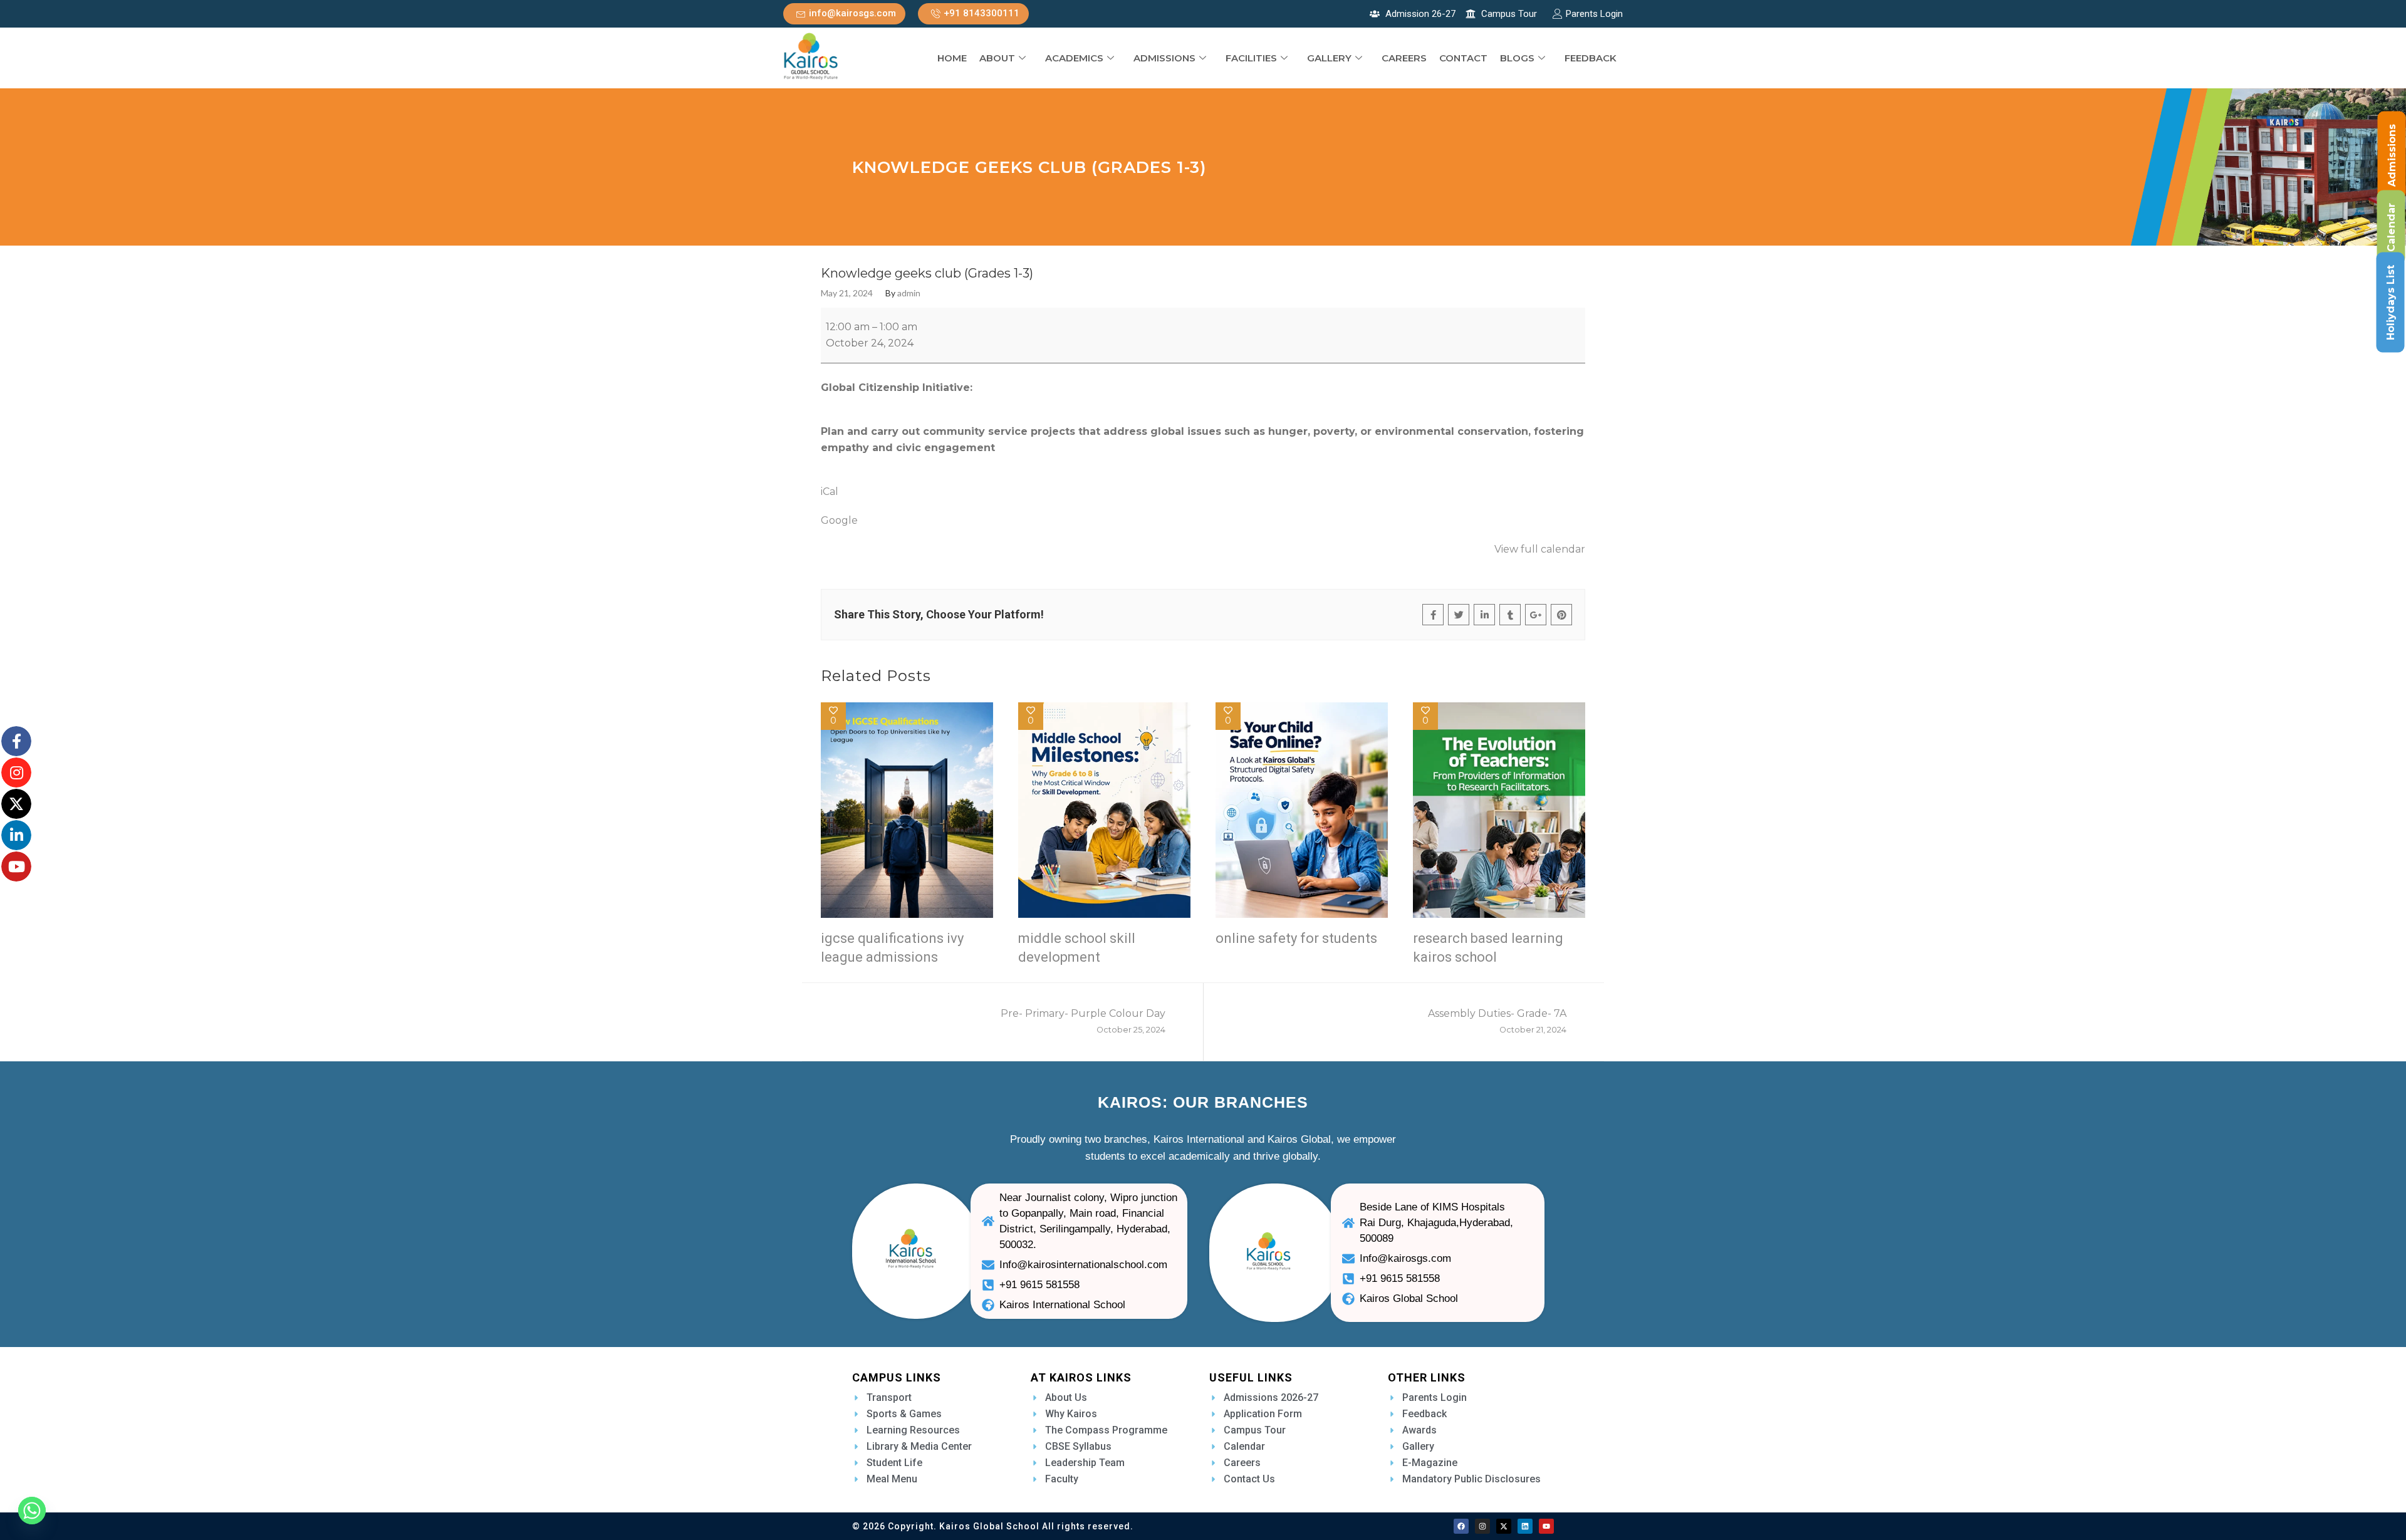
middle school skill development (1077, 948)
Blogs (1517, 58)
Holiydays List (2391, 303)
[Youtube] (1546, 1526)
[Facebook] (1461, 1526)
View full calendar (1540, 549)
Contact (1463, 58)
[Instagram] (1482, 1526)
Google (839, 520)
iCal (830, 492)
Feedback (1591, 58)
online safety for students (1296, 938)
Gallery (1329, 58)
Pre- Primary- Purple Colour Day (1083, 1021)
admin (909, 293)
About (997, 58)
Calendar (2391, 227)
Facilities (1251, 58)
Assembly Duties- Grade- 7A (1497, 1021)
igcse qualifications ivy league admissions (892, 948)
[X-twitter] (1504, 1526)
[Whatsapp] (32, 1511)
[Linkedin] (1525, 1526)
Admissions (1164, 58)
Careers (1404, 58)
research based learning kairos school (1488, 948)
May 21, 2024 (847, 293)
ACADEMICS (1074, 58)
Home (952, 58)
